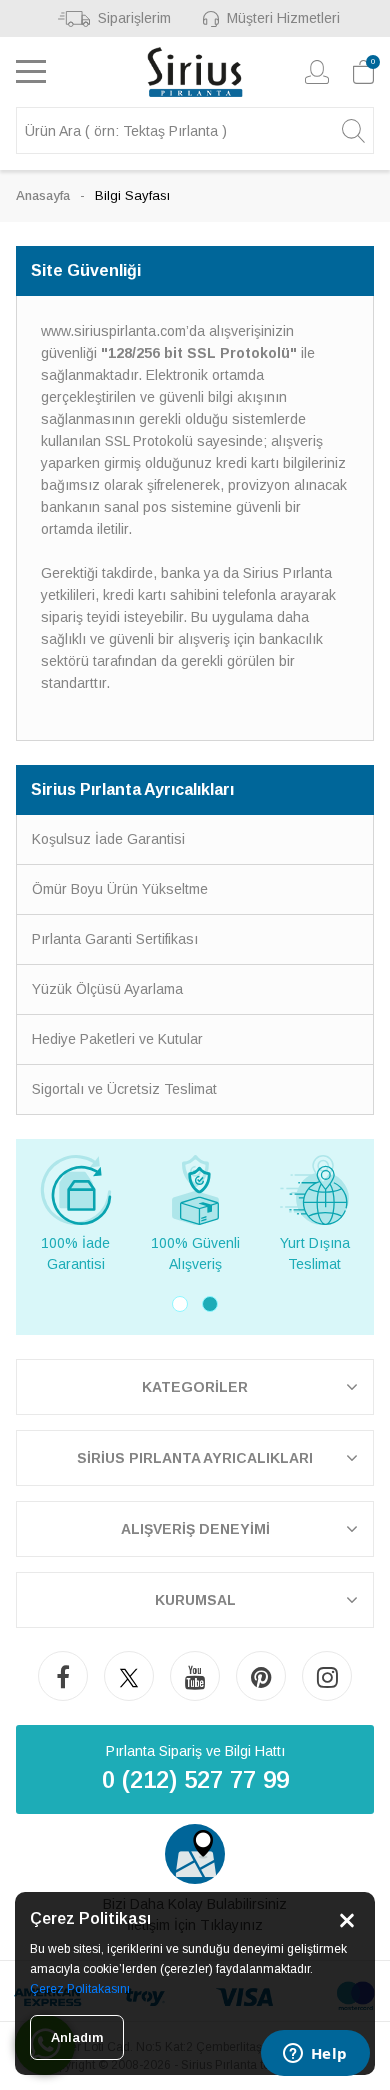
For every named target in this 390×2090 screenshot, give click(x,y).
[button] (180, 1304)
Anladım (77, 2037)
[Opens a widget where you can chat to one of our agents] (315, 2055)
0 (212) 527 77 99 (195, 1779)
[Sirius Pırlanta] (195, 72)
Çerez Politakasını (80, 1989)
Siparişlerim (134, 18)
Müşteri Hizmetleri (283, 18)
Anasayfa (43, 195)
